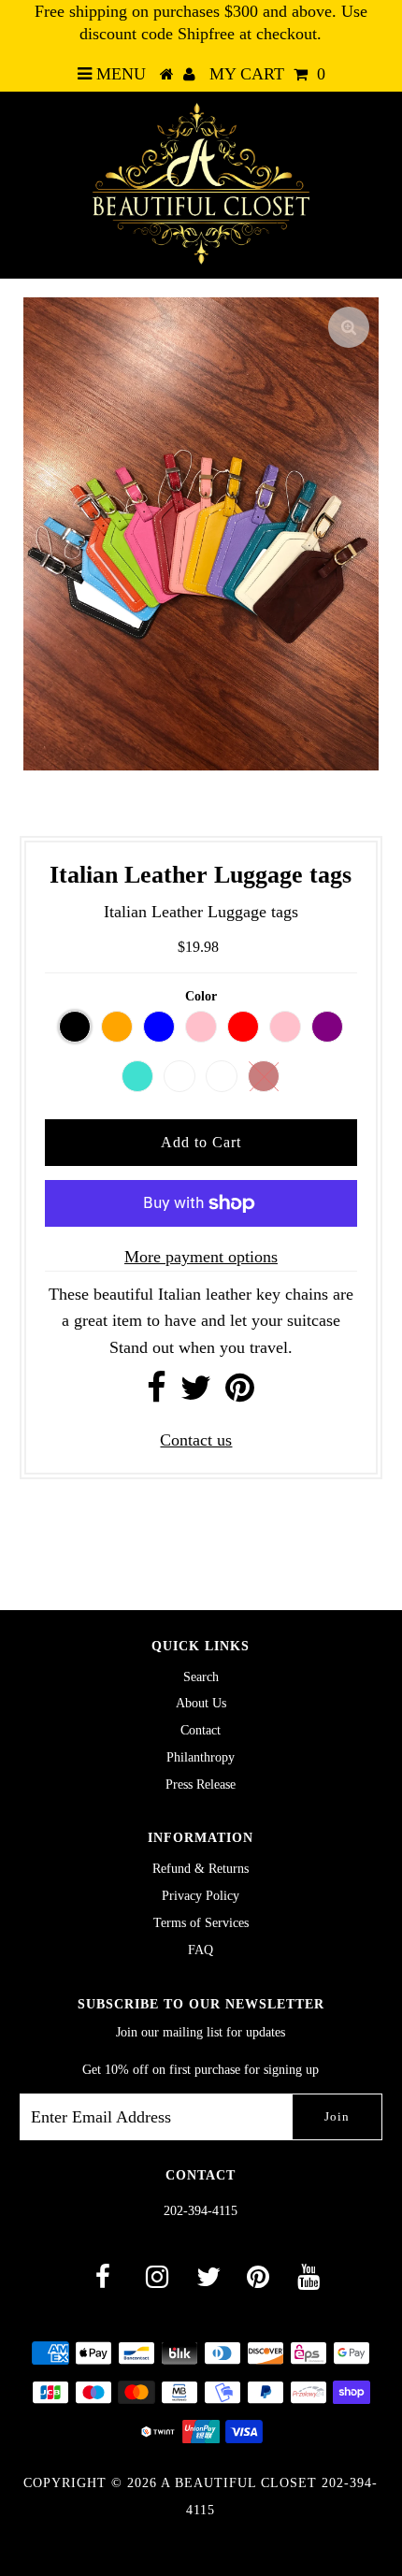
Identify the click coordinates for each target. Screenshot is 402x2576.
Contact (201, 1730)
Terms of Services (201, 1923)
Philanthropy (201, 1757)
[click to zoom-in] (349, 327)
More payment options (201, 1257)
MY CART (267, 74)
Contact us (196, 1440)
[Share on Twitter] (196, 1394)
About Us (201, 1703)
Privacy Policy (201, 1896)
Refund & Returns (201, 1869)
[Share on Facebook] (157, 1394)
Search (201, 1677)
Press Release (201, 1784)
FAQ (201, 1950)
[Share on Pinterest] (240, 1394)
